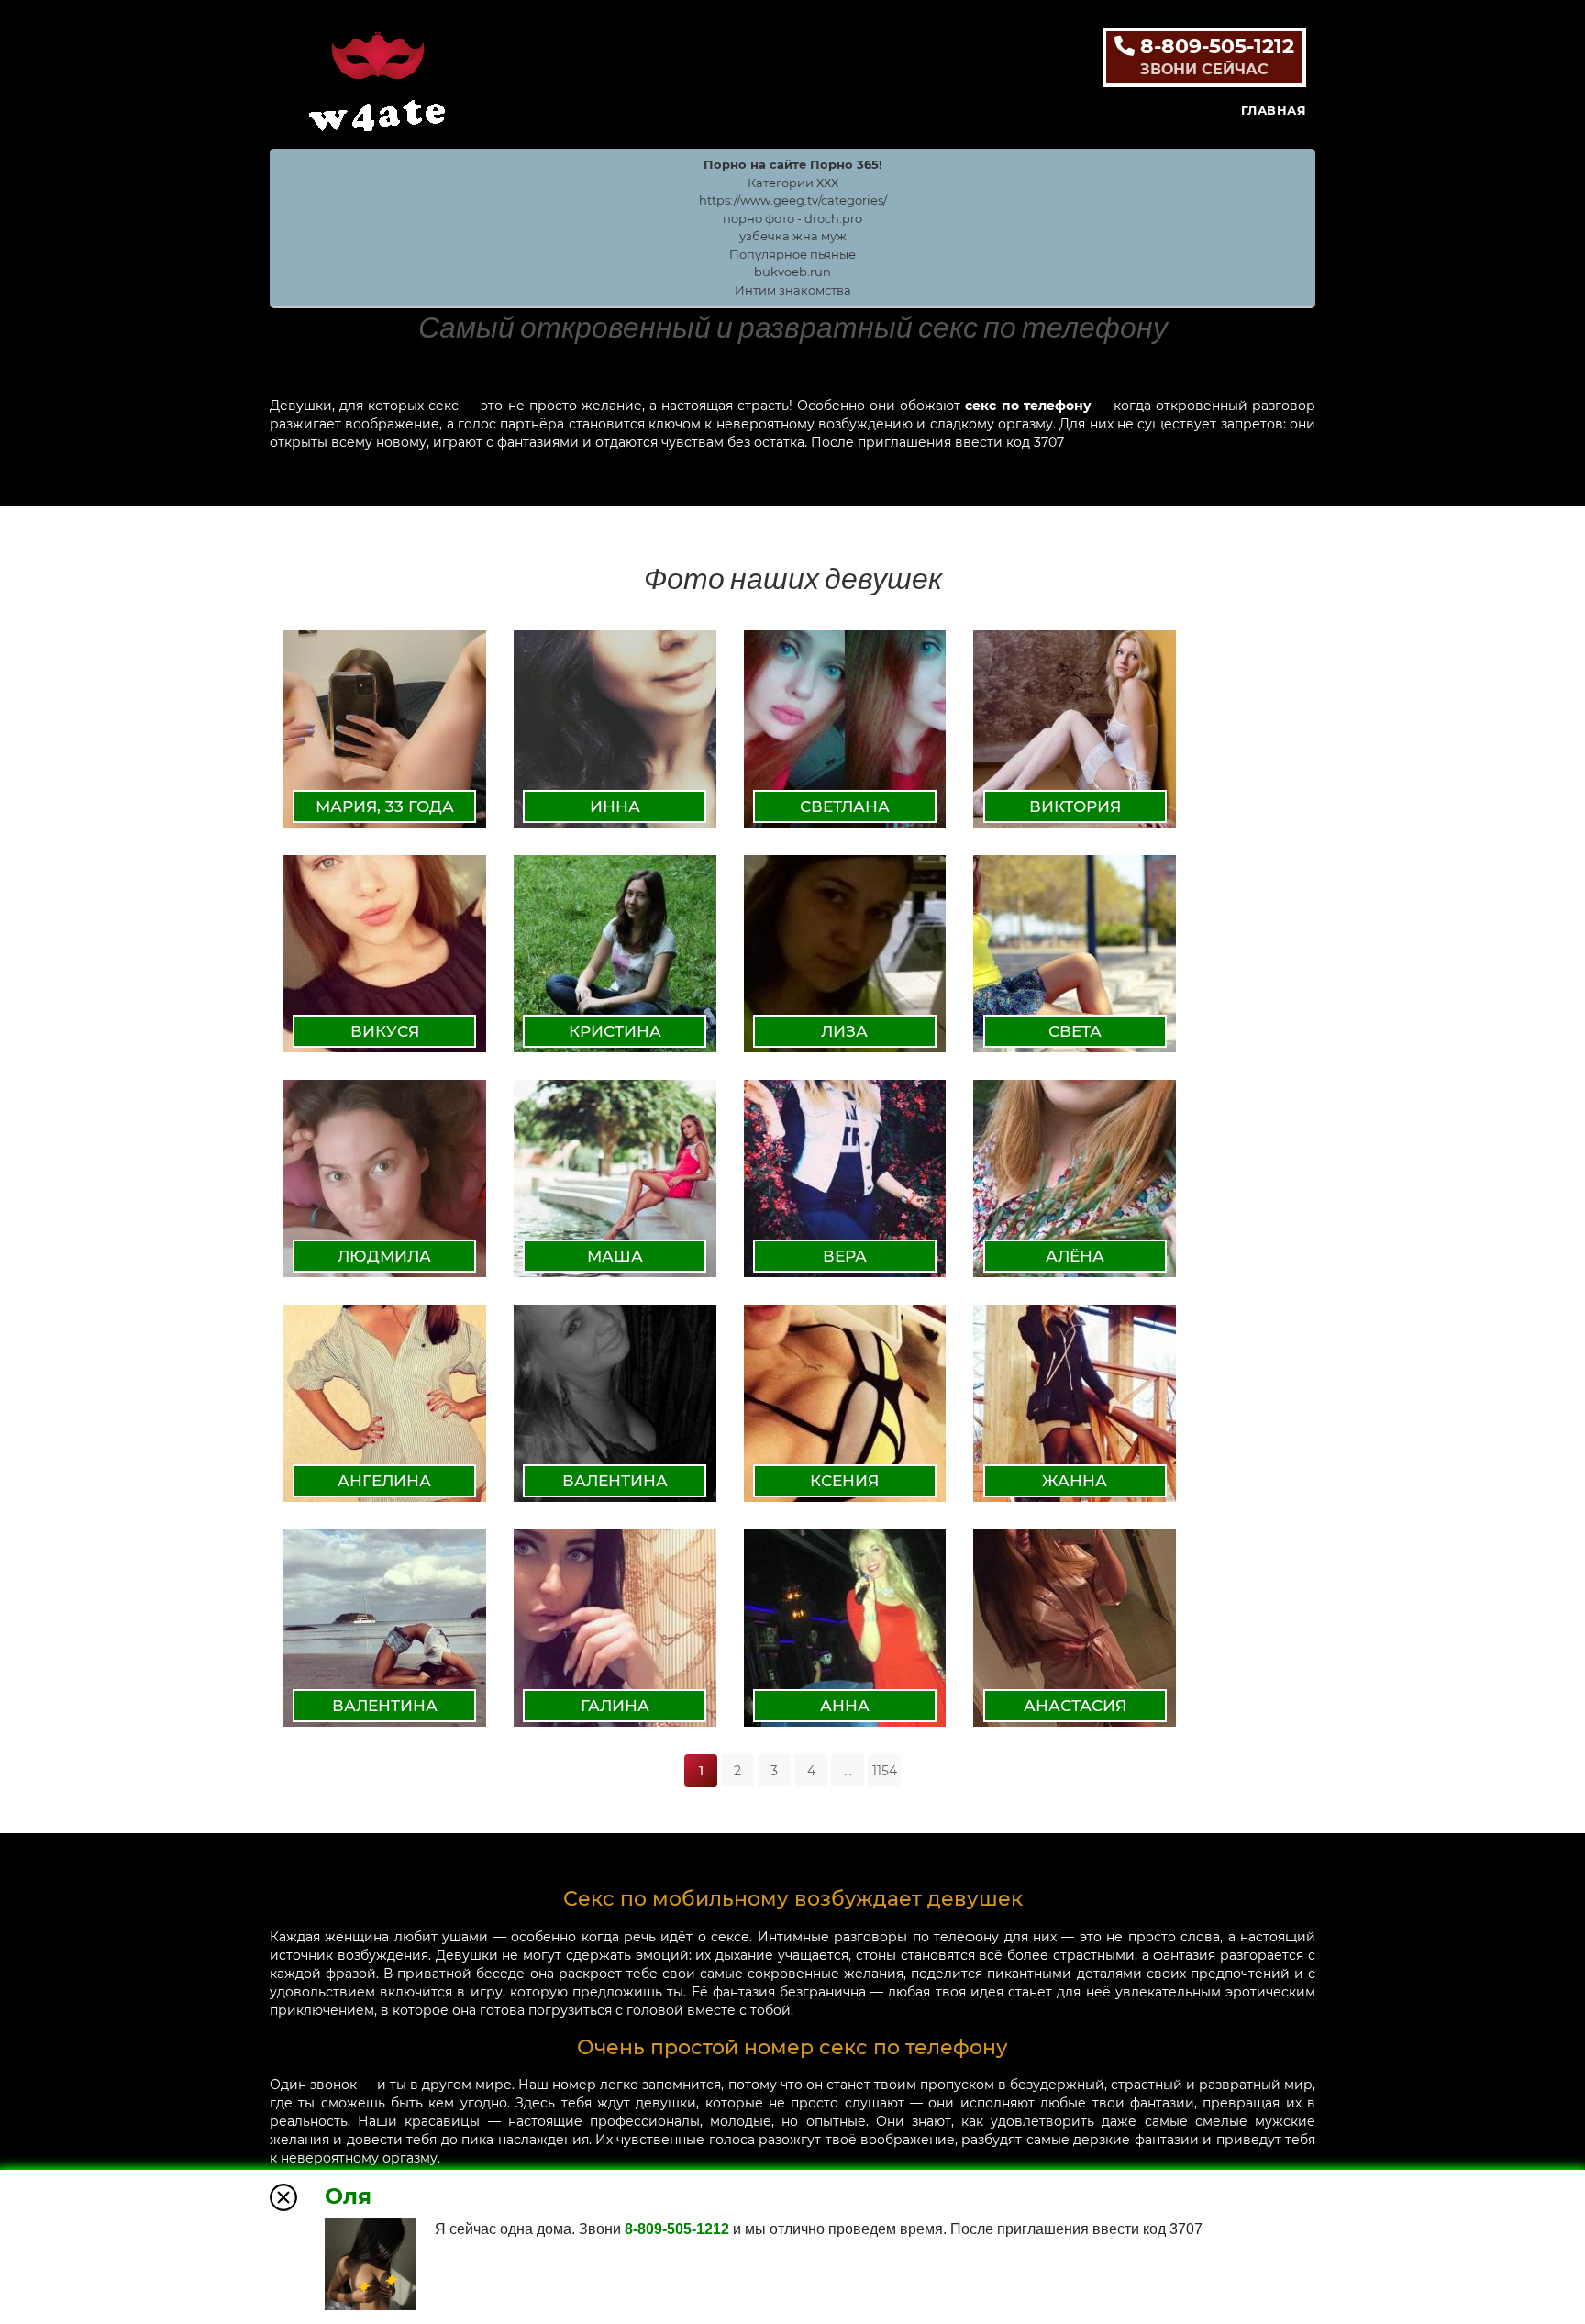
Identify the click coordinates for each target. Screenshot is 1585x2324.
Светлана (845, 806)
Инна (615, 806)
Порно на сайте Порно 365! (793, 164)
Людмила (384, 1256)
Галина (615, 1706)
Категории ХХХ (793, 183)
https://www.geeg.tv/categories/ (793, 200)
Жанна (1075, 1481)
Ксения (844, 1481)
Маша (615, 1256)
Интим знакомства (793, 290)
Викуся (385, 1031)
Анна (845, 1706)
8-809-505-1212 (1214, 56)
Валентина (615, 1481)
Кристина (615, 1031)
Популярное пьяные (792, 254)
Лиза (844, 1031)
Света (1075, 1031)
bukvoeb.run (792, 272)
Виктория (1075, 806)
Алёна (1075, 1256)
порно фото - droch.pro (792, 218)
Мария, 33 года (385, 806)
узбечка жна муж (793, 236)
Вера (845, 1256)
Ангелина (384, 1481)
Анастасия (1075, 1706)
